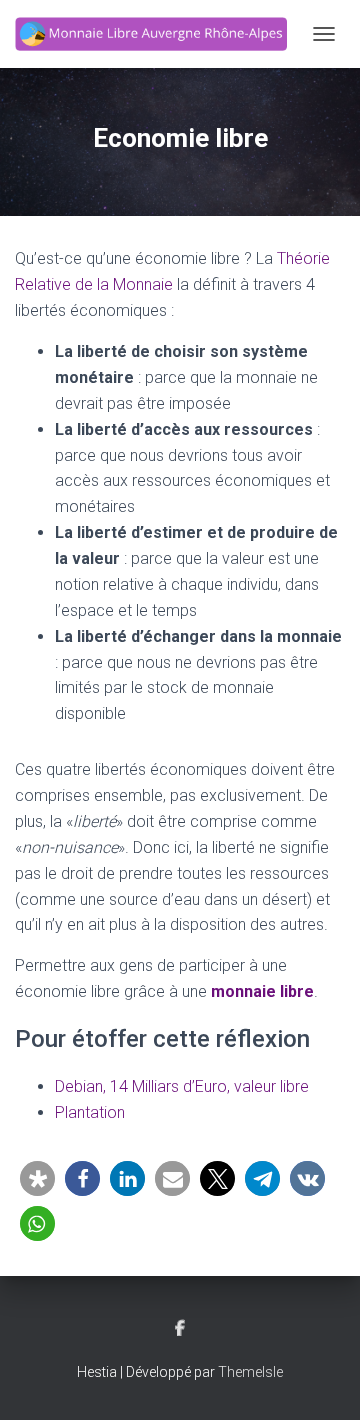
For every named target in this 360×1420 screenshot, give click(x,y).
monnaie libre (262, 991)
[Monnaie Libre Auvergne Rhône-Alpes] (158, 34)
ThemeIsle (250, 1372)
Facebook (180, 1329)
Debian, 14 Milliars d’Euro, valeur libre (182, 1086)
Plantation (90, 1112)
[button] (37, 1178)
